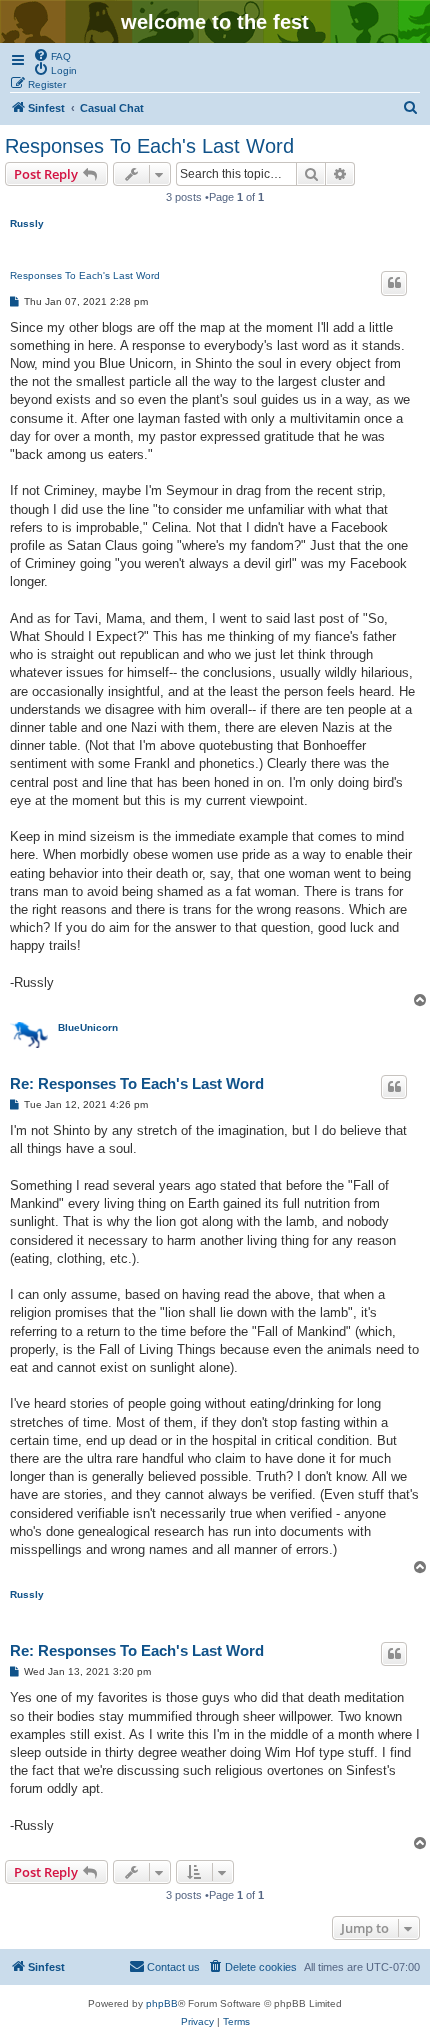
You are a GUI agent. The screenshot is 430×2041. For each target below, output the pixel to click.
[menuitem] (52, 55)
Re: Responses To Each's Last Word (137, 1083)
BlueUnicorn (88, 1027)
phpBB (162, 2003)
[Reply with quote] (394, 283)
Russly (27, 223)
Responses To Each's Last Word (149, 146)
